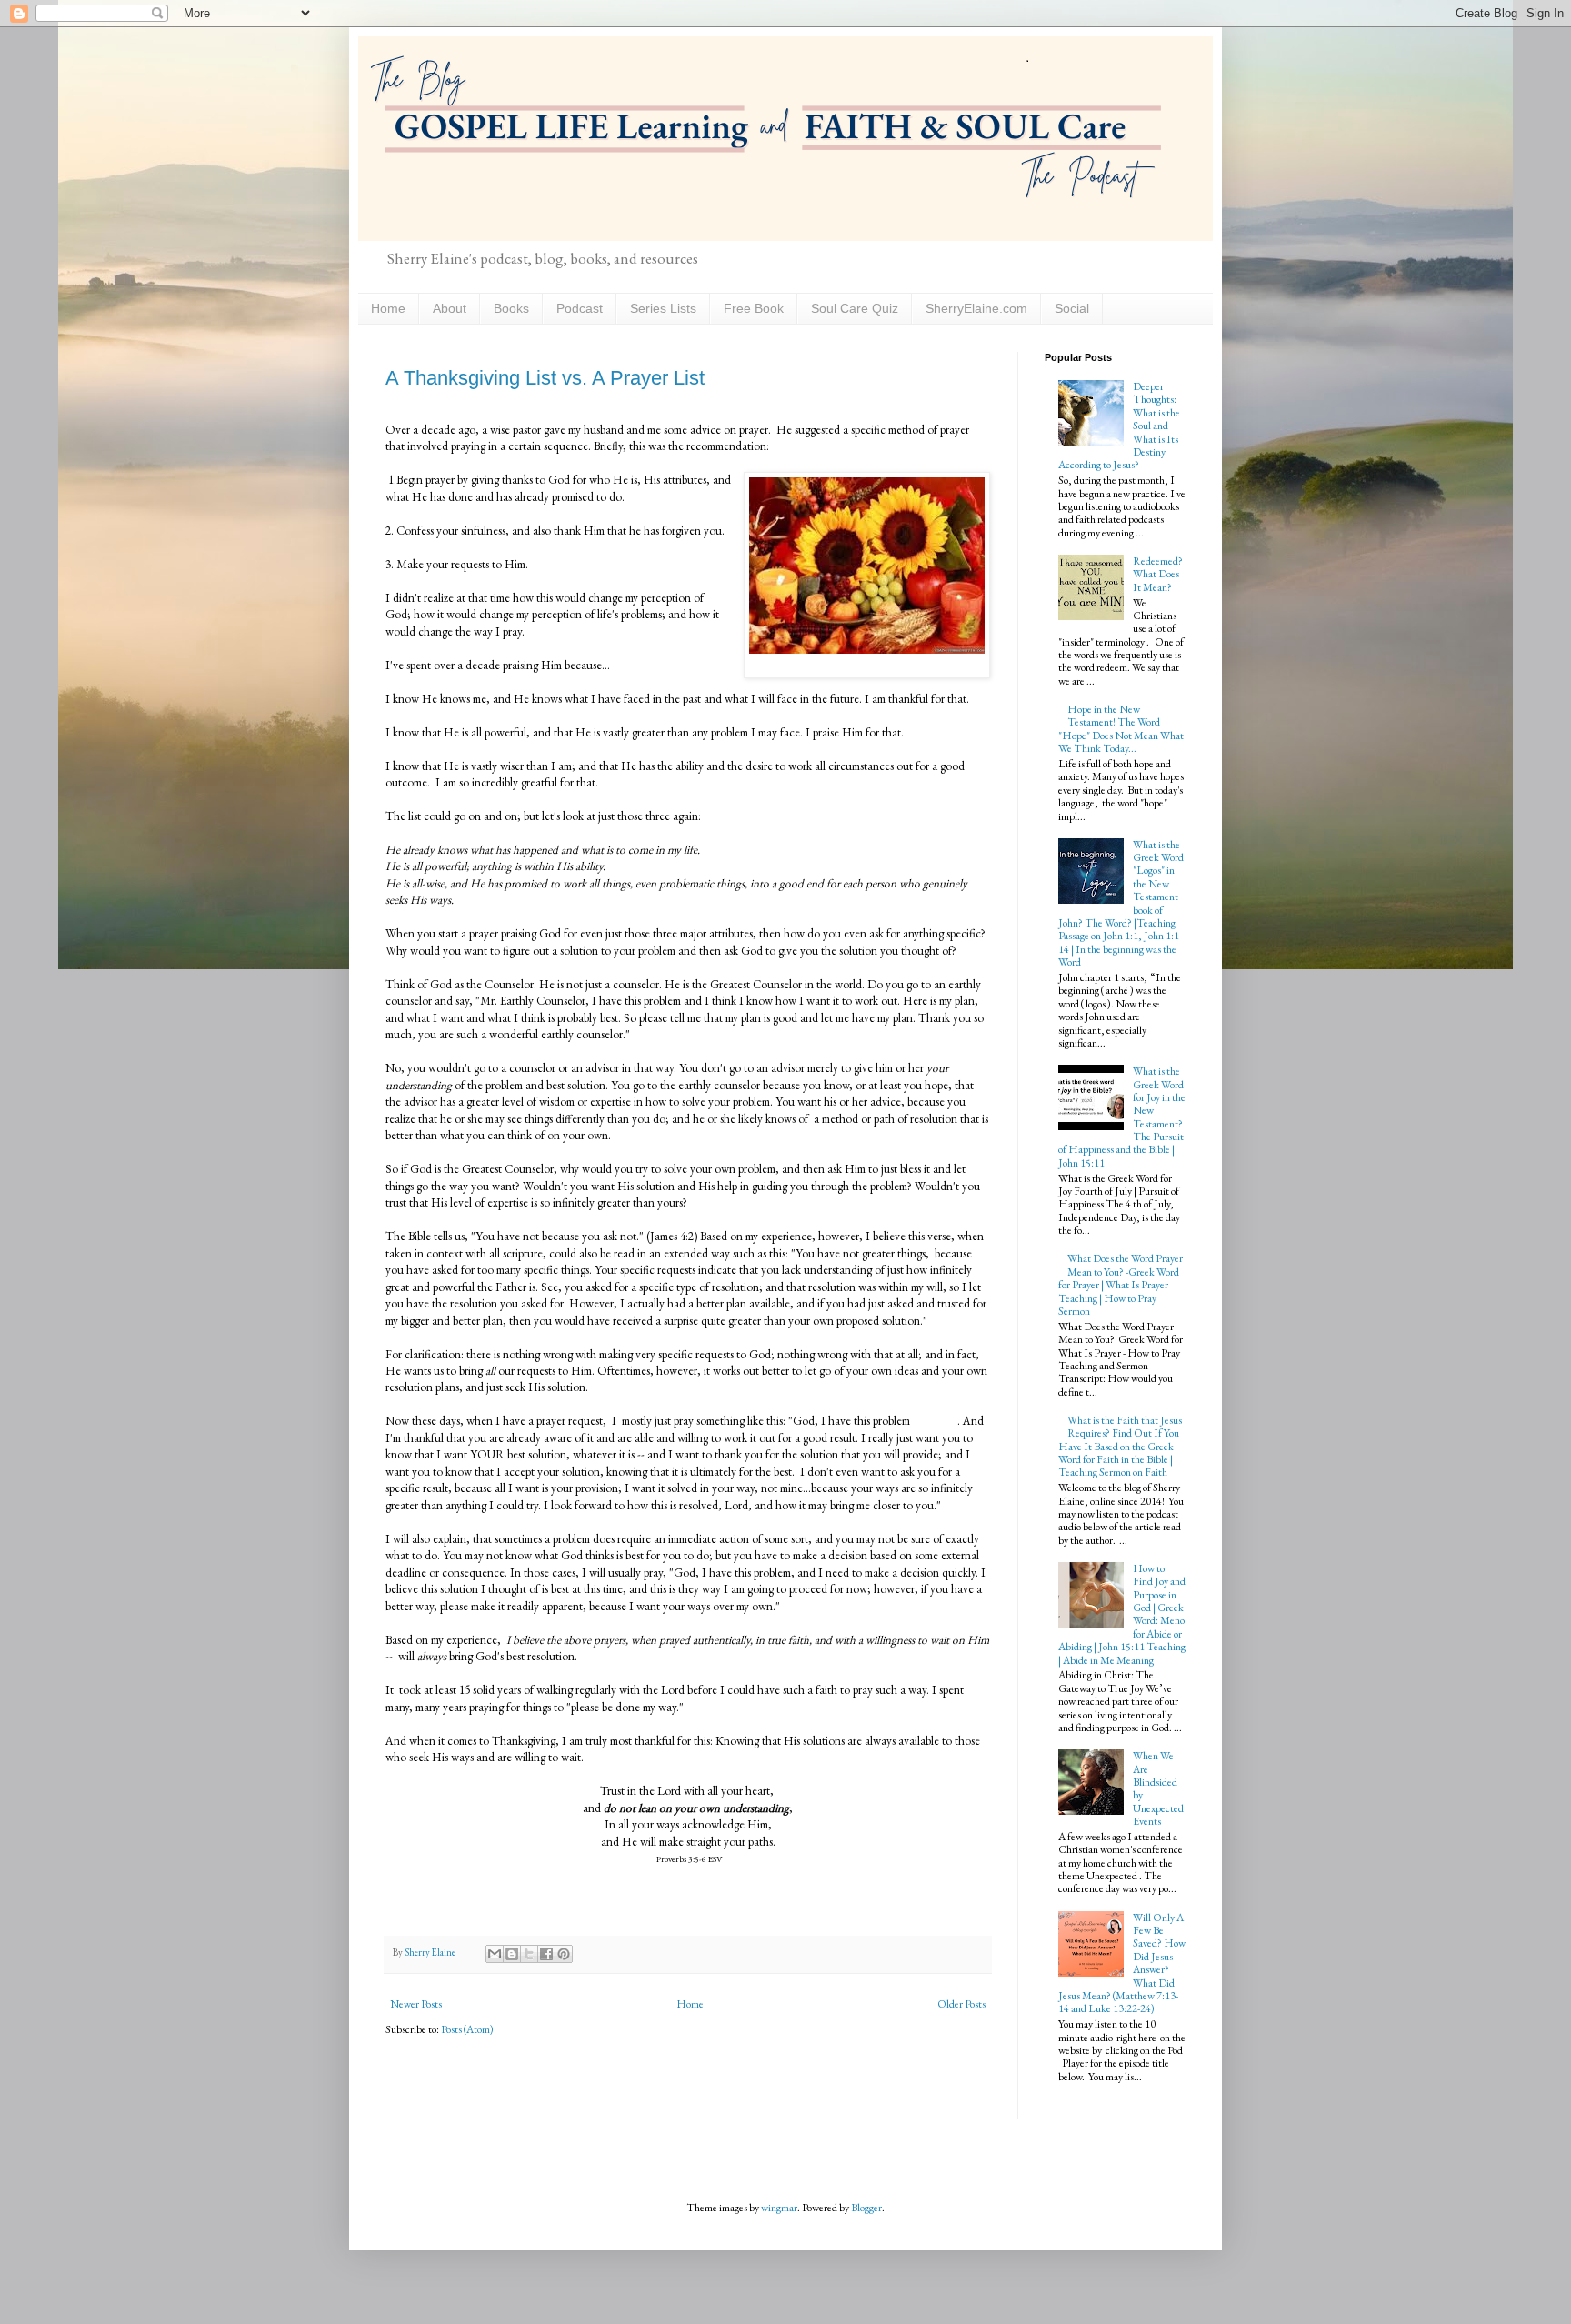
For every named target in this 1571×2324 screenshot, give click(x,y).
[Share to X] (529, 1954)
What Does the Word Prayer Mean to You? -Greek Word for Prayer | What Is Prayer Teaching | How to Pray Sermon (1121, 1285)
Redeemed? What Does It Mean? (1158, 574)
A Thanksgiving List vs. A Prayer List (545, 378)
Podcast (580, 308)
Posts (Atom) (467, 2029)
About (450, 308)
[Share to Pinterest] (564, 1954)
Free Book (754, 308)
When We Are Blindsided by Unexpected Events (1158, 1788)
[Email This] (495, 1954)
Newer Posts (416, 2004)
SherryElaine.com (976, 308)
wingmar (779, 2208)
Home (388, 308)
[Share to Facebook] (546, 1954)
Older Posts (961, 2004)
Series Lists (663, 308)
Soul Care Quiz (855, 308)
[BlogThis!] (512, 1954)
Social (1072, 308)
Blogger (866, 2208)
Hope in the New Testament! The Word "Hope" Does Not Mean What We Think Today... (1121, 729)
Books (511, 308)
